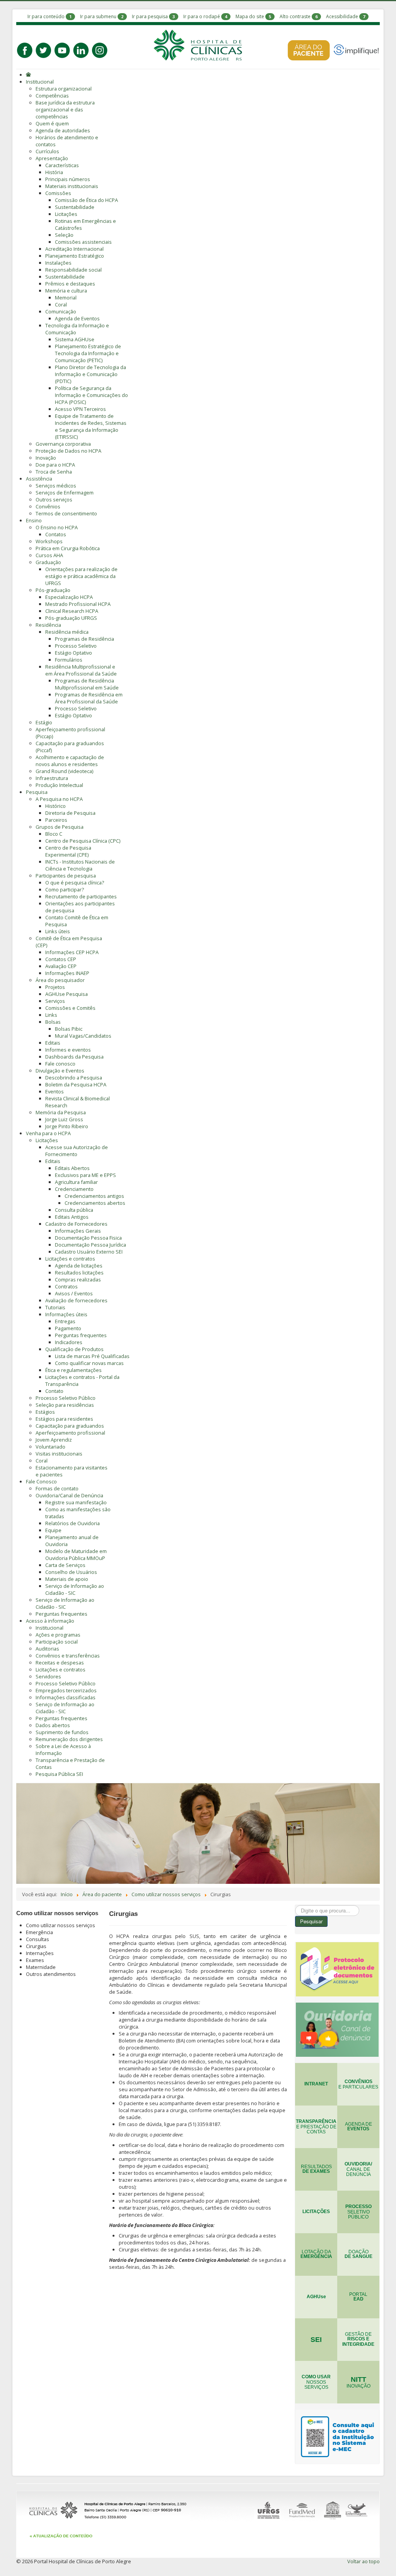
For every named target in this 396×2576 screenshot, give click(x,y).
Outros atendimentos (51, 1974)
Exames (35, 1960)
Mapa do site (250, 16)
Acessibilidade (342, 16)
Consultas (38, 1939)
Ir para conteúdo (46, 16)
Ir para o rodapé (202, 16)
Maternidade (41, 1967)
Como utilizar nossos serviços (61, 1925)
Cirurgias (36, 1946)
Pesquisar (311, 1921)
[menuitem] (29, 75)
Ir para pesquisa (150, 16)
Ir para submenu (98, 16)
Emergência (39, 1932)
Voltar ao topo (364, 2561)
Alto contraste (295, 16)
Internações (40, 1953)
